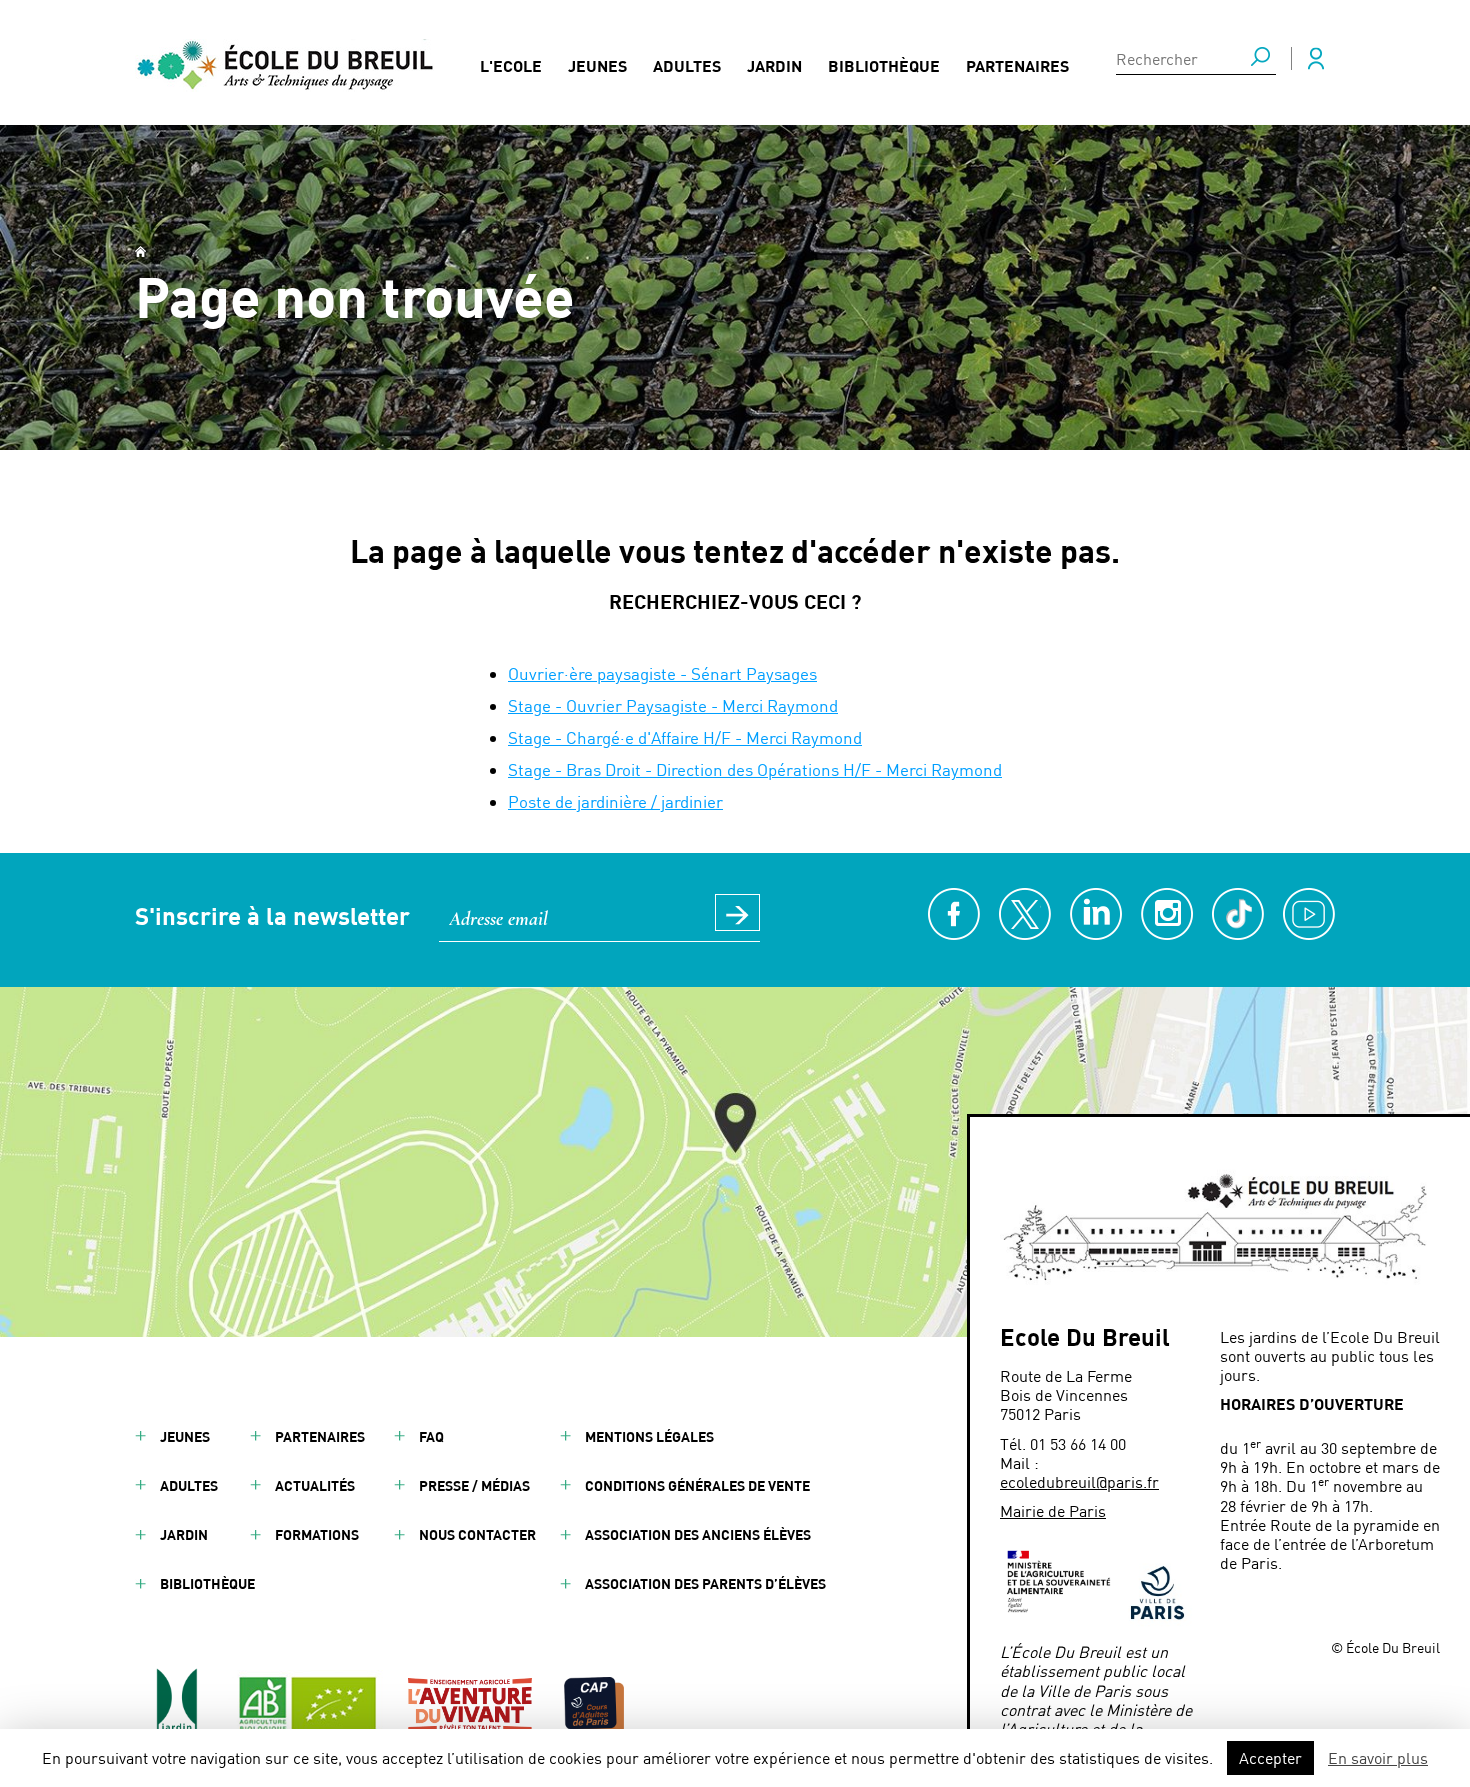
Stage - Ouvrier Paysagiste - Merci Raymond (673, 705)
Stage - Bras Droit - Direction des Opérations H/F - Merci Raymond (755, 769)
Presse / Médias (474, 1485)
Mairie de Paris (1053, 1510)
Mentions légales (649, 1436)
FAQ (431, 1436)
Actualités (315, 1485)
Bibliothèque (884, 65)
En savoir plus (1378, 1757)
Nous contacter (477, 1534)
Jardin (774, 65)
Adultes (687, 65)
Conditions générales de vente (697, 1485)
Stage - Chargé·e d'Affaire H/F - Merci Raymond (685, 737)
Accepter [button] (1270, 1757)
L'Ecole (511, 65)
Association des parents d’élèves (705, 1583)
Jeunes (597, 65)
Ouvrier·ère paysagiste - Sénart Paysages (662, 673)
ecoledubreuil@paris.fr (1079, 1481)
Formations (317, 1534)
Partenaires (1017, 65)
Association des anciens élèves (698, 1534)
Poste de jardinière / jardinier (615, 801)
